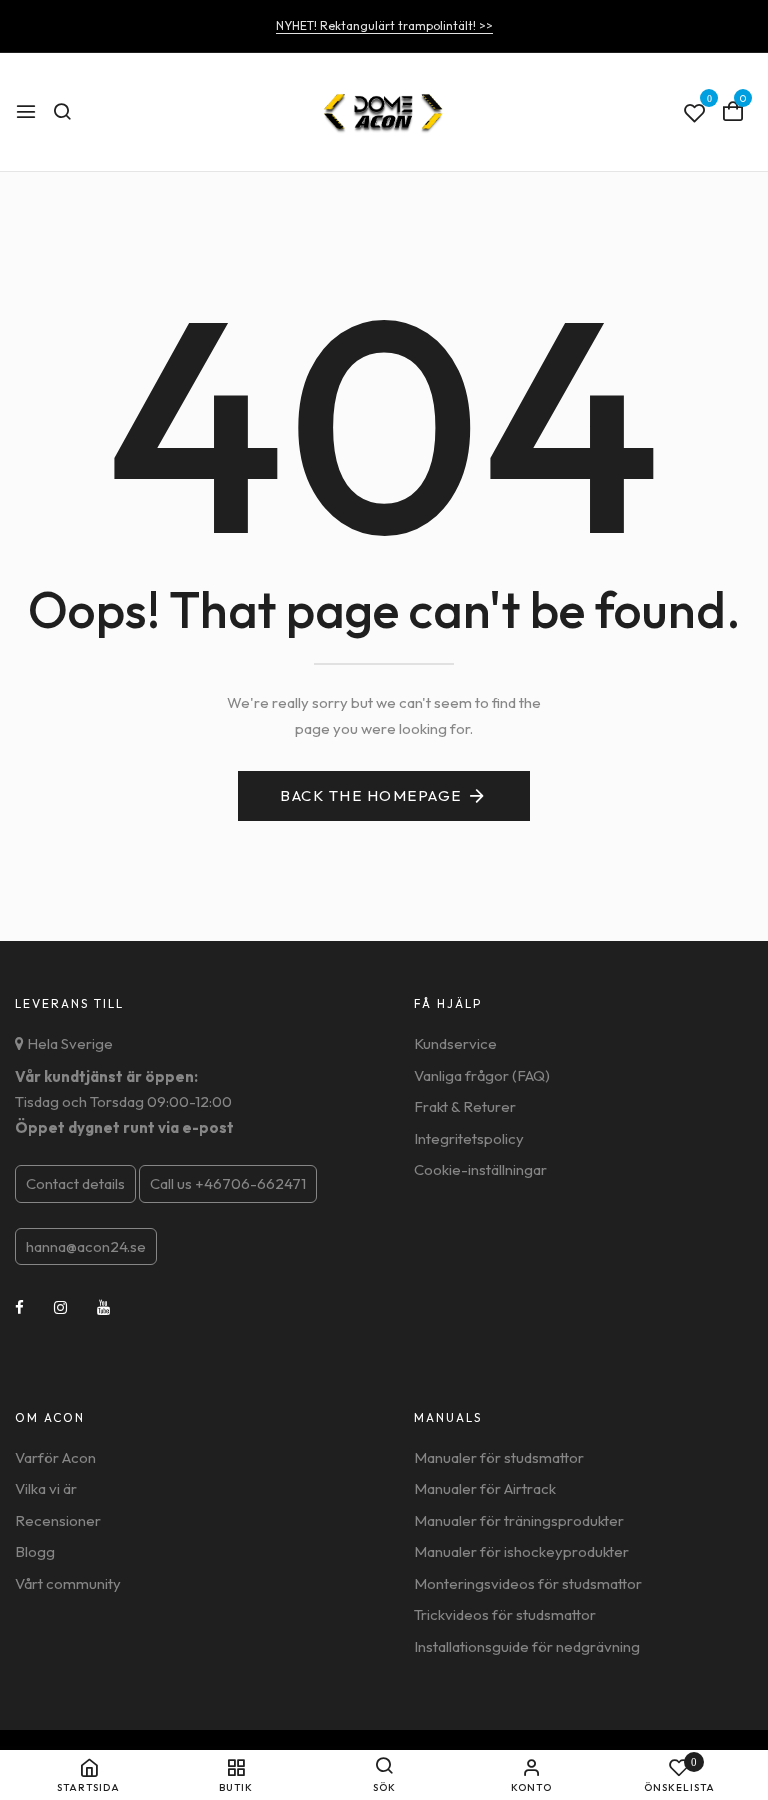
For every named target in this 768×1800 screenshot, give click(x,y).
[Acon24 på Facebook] (19, 1307)
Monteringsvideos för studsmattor (528, 1583)
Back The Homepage (371, 795)
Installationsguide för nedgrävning (527, 1646)
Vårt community (68, 1583)
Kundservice (455, 1043)
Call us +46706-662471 (228, 1183)
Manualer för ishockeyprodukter (521, 1551)
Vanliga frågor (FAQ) (482, 1075)
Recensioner (58, 1520)
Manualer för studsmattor (499, 1457)
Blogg (35, 1551)
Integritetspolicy (469, 1138)
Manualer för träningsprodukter (519, 1520)
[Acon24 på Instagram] (60, 1307)
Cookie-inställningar (480, 1169)
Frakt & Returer (465, 1106)
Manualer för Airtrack (485, 1488)
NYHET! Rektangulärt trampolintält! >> (384, 25)
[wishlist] (695, 114)
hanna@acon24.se (86, 1246)
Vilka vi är (46, 1488)
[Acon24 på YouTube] (103, 1307)
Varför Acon (55, 1457)
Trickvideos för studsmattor (505, 1614)
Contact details (75, 1183)
